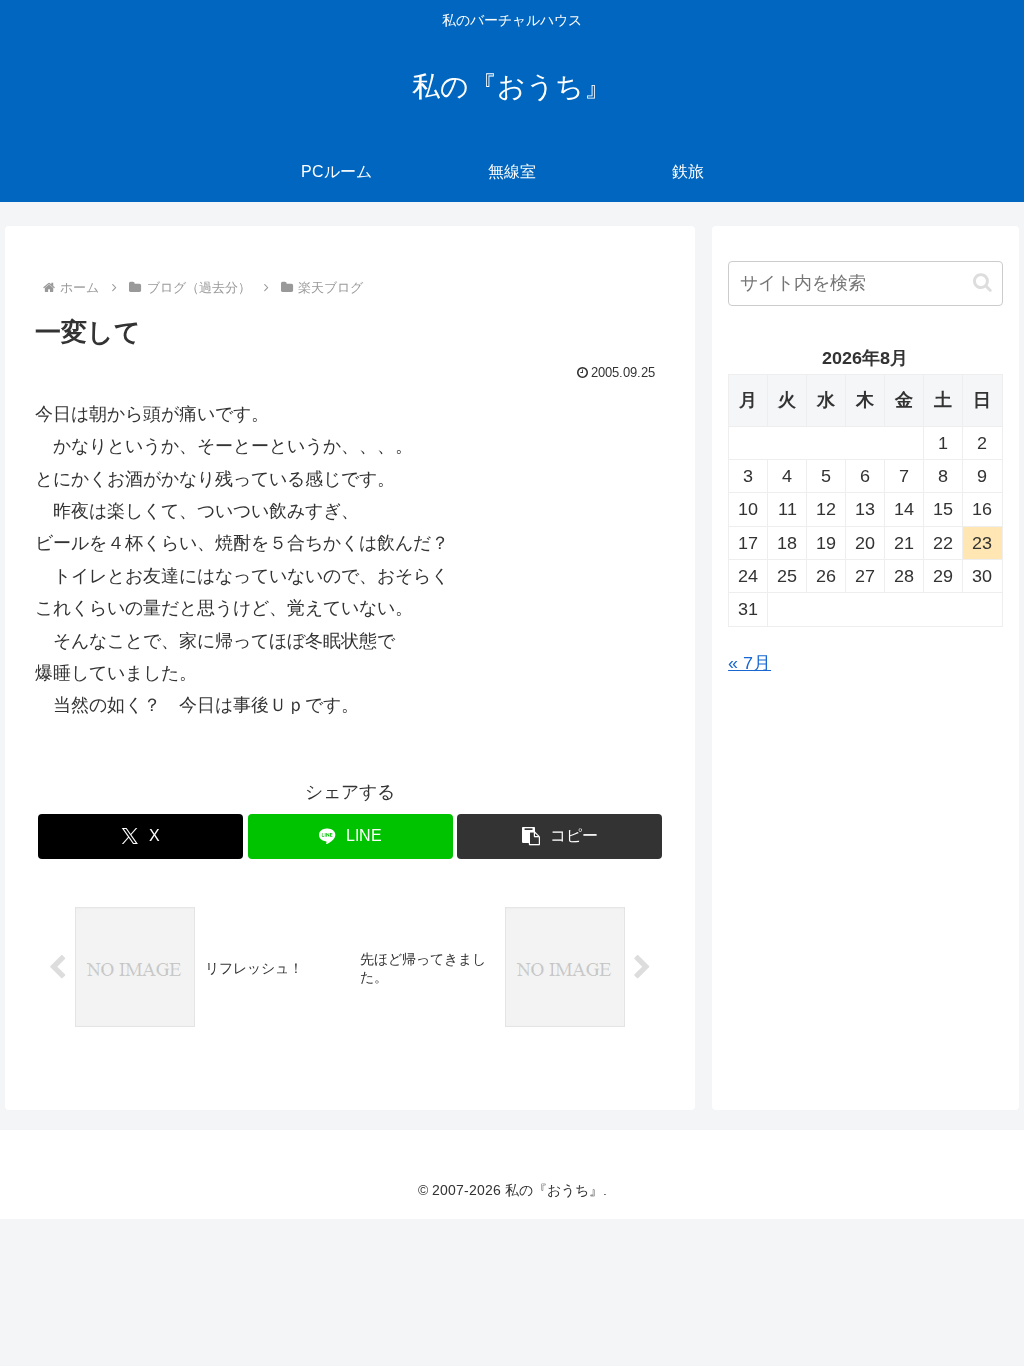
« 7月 (749, 663)
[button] (559, 836)
